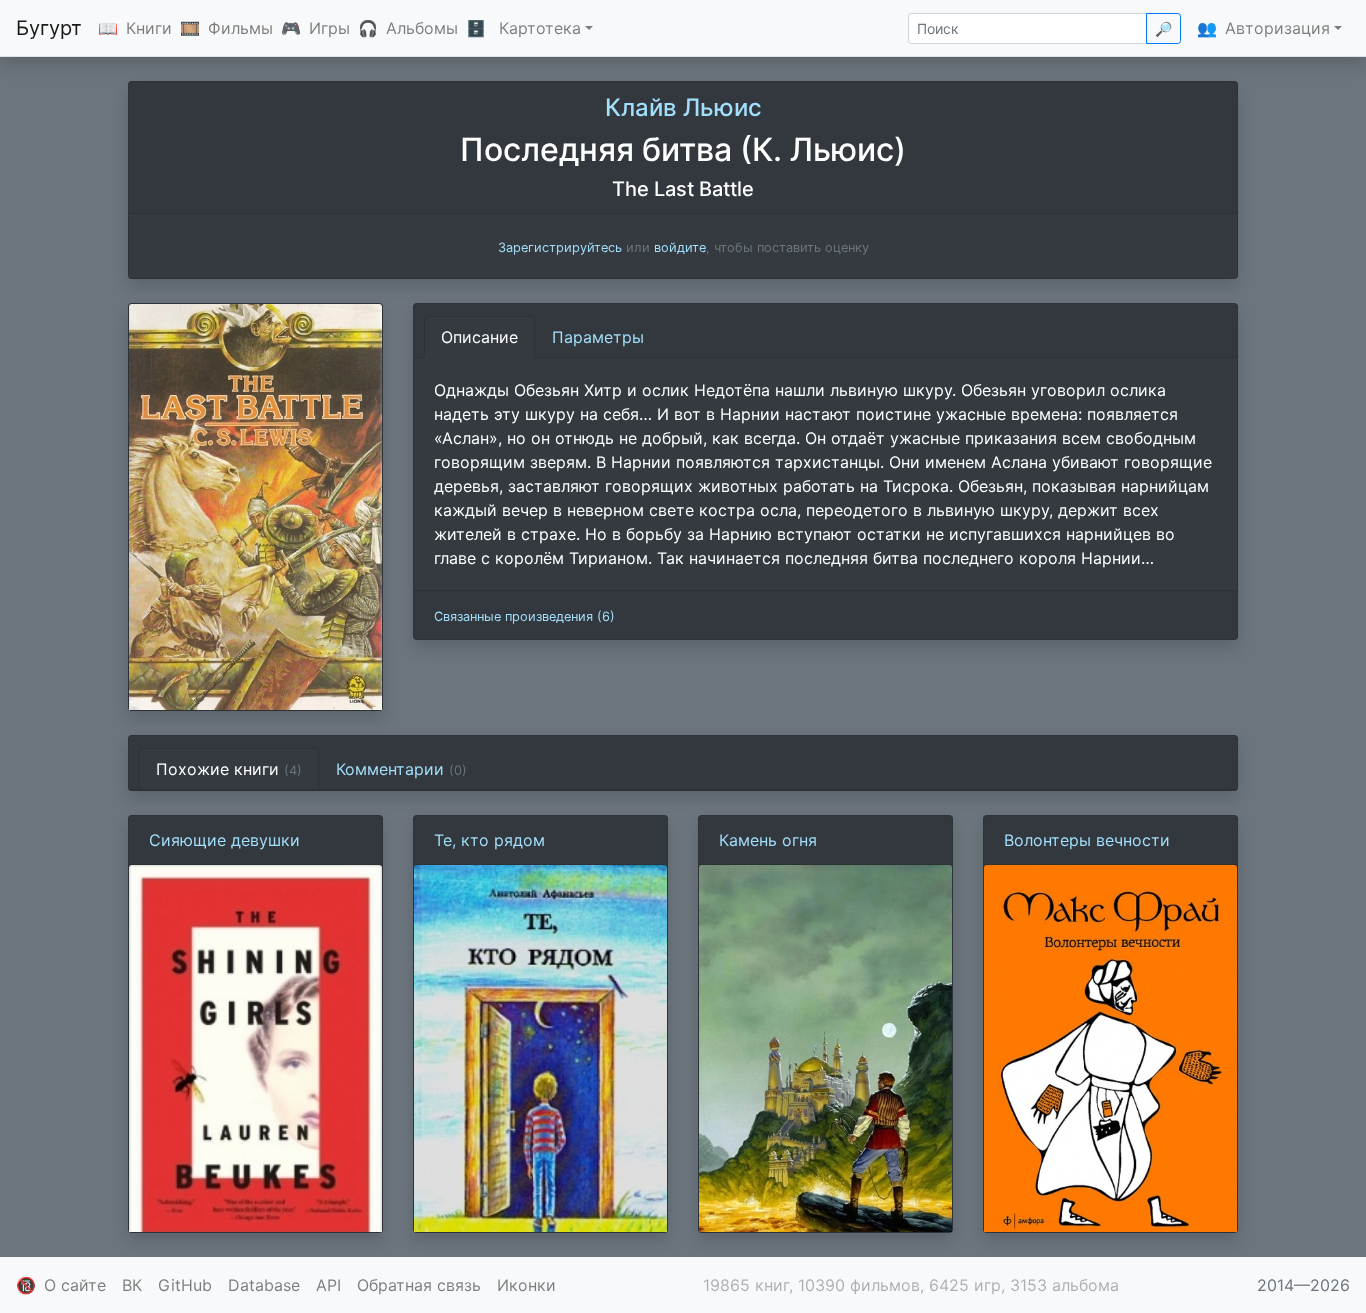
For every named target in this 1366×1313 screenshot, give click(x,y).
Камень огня (768, 840)
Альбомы (422, 28)
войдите (680, 247)
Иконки (526, 1285)
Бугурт (49, 28)
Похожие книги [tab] (229, 769)
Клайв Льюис (683, 107)
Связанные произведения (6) (524, 616)
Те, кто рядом (489, 840)
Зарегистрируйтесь (560, 247)
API (328, 1285)
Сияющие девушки (224, 840)
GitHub (185, 1285)
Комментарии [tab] (401, 769)
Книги (149, 28)
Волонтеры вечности (1087, 840)
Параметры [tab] (598, 337)
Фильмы (240, 28)
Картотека (540, 28)
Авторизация (1277, 28)
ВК (132, 1285)
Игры (329, 28)
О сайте (75, 1285)
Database (264, 1285)
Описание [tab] (479, 337)
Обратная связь (419, 1285)
